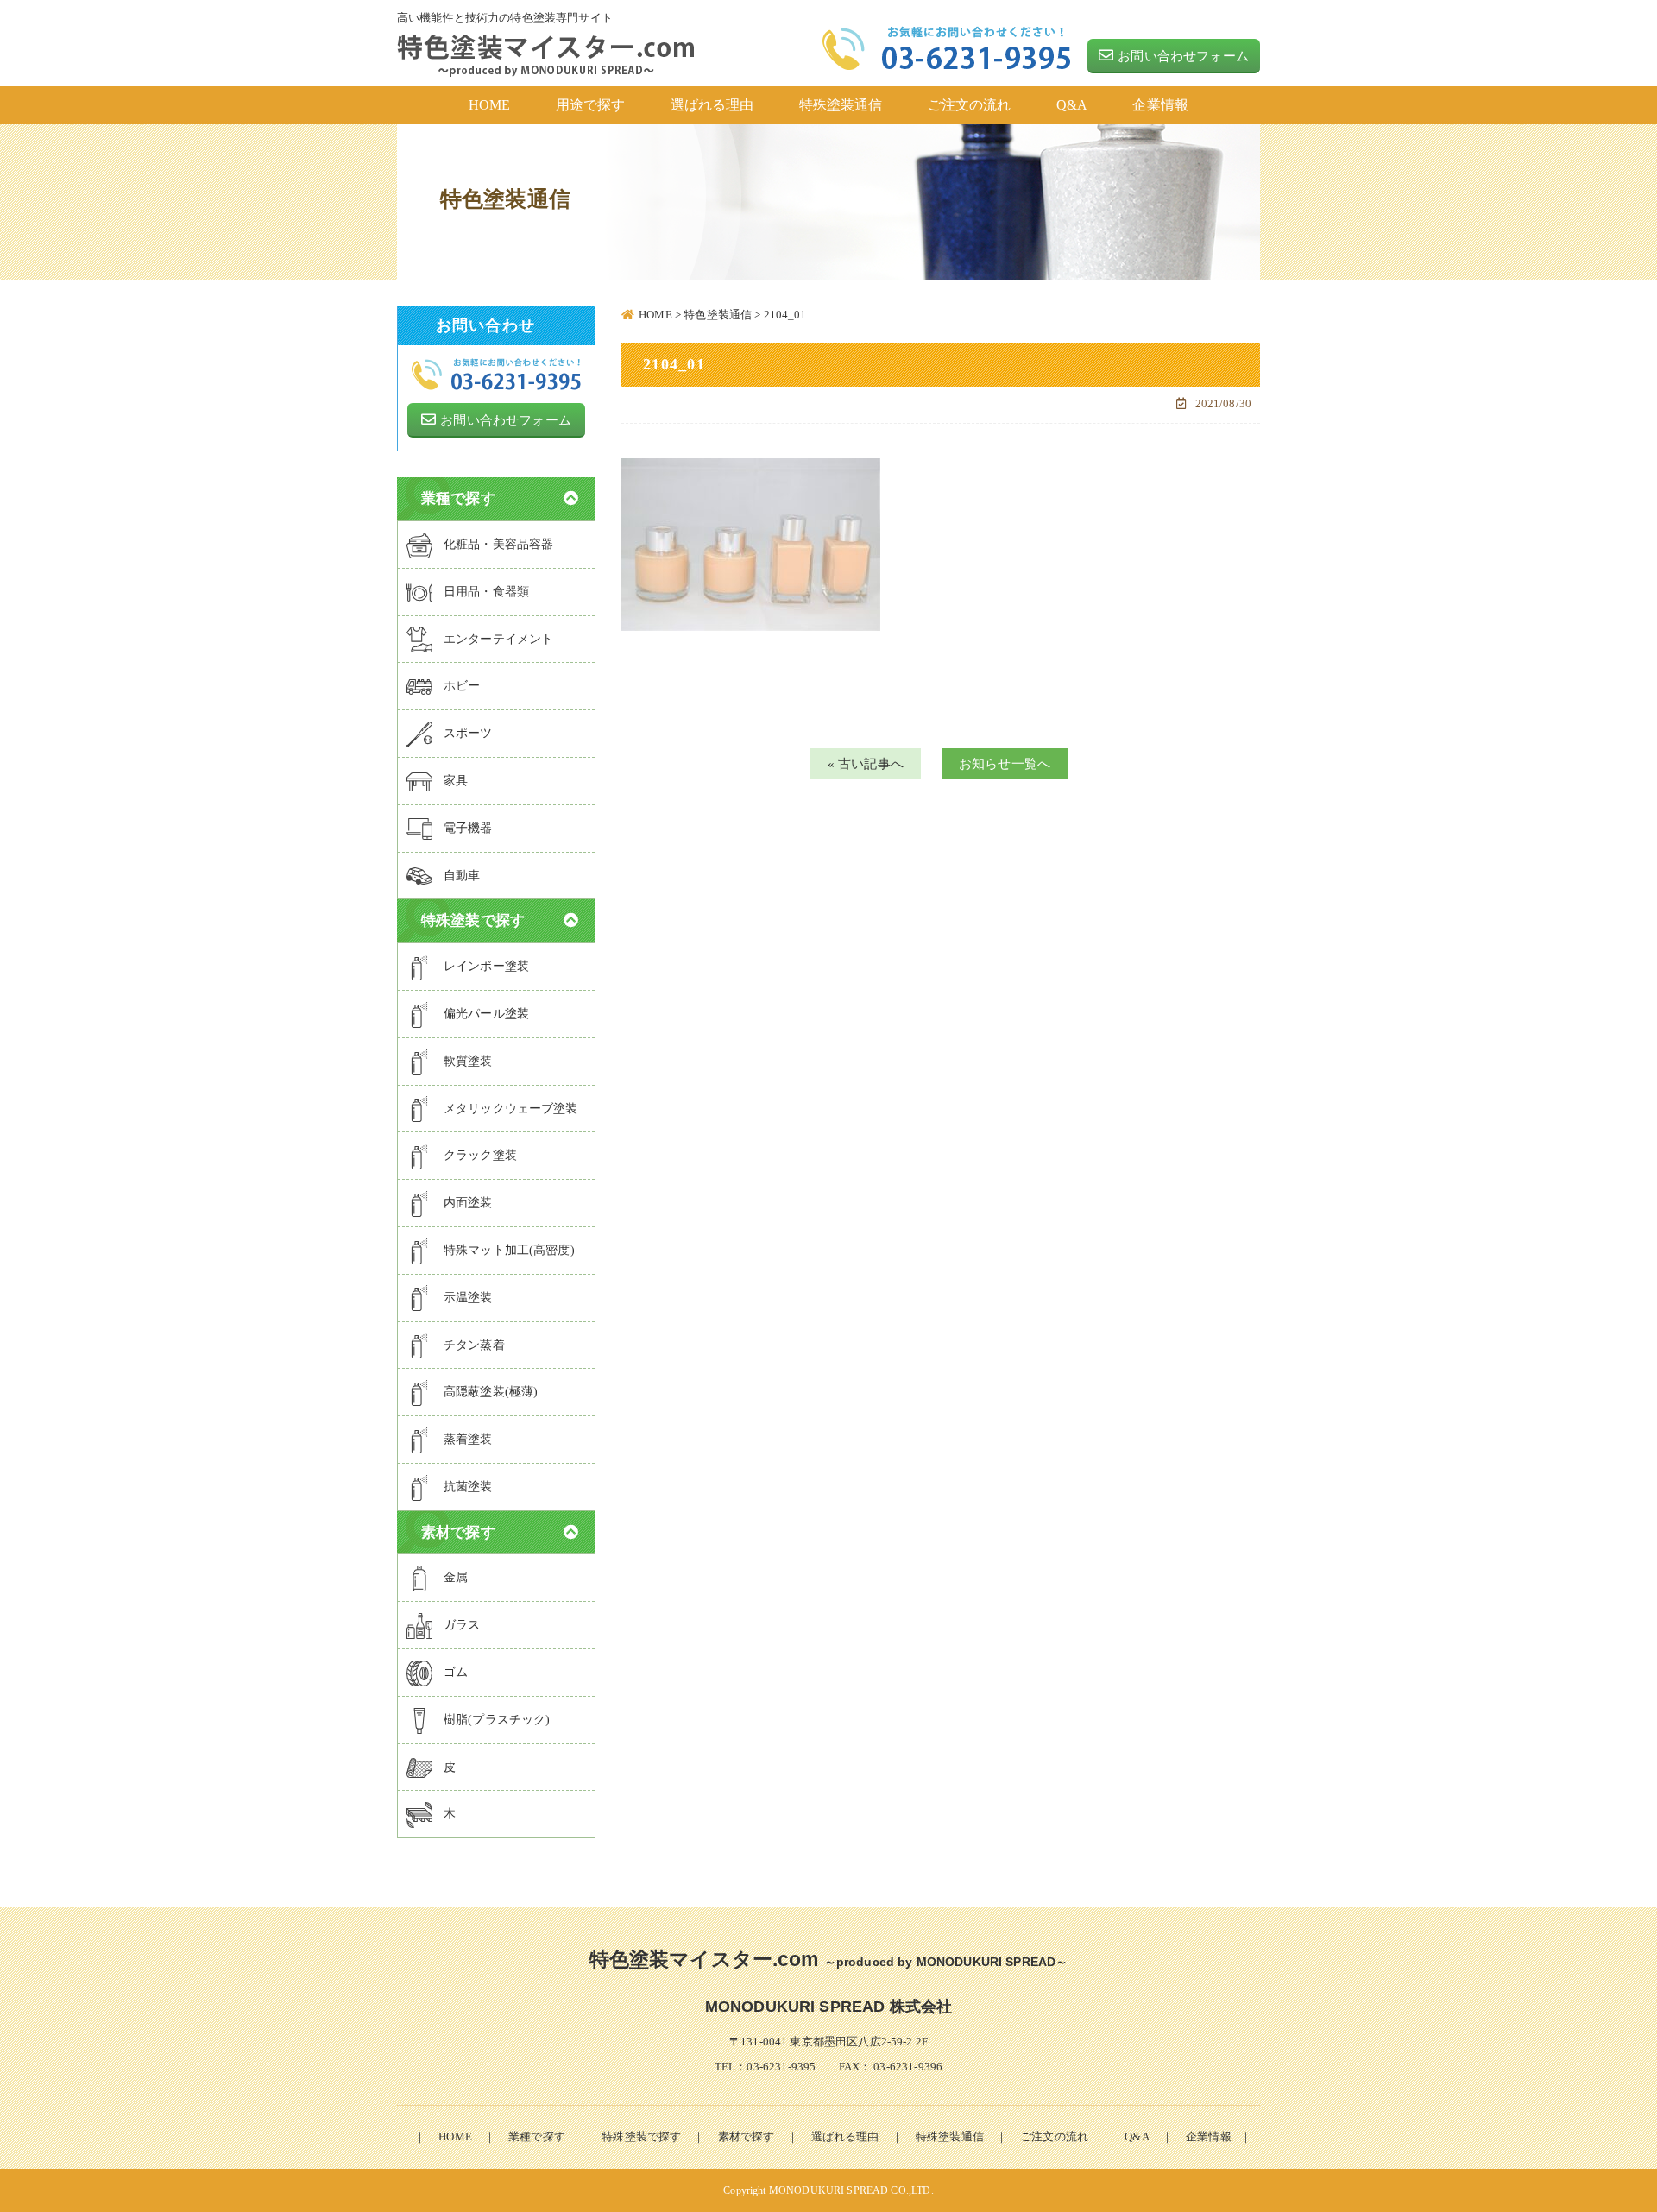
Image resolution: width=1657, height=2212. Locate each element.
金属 (456, 1577)
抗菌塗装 (468, 1487)
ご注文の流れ (1054, 2136)
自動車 (462, 876)
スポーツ (468, 733)
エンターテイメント (498, 639)
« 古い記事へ (866, 764)
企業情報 (1209, 2136)
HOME (455, 2136)
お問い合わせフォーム (1183, 56)
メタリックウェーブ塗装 (511, 1109)
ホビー (462, 686)
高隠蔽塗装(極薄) (491, 1392)
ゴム (456, 1672)
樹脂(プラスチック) (497, 1720)
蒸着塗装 (468, 1439)
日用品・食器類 (486, 592)
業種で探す (537, 2136)
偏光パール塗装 (486, 1014)
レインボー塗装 (486, 966)
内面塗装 (468, 1203)
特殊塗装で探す (641, 2136)
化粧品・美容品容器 (498, 544)
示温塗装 (468, 1298)
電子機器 (468, 828)
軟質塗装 (468, 1061)
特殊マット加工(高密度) (509, 1250)
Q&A (1137, 2136)
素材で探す (746, 2136)
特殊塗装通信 (950, 2136)
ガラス (462, 1625)
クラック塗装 (480, 1155)
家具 (456, 781)
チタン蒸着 (474, 1345)
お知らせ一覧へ (1005, 764)
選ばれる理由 (845, 2136)
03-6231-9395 (781, 2067)
